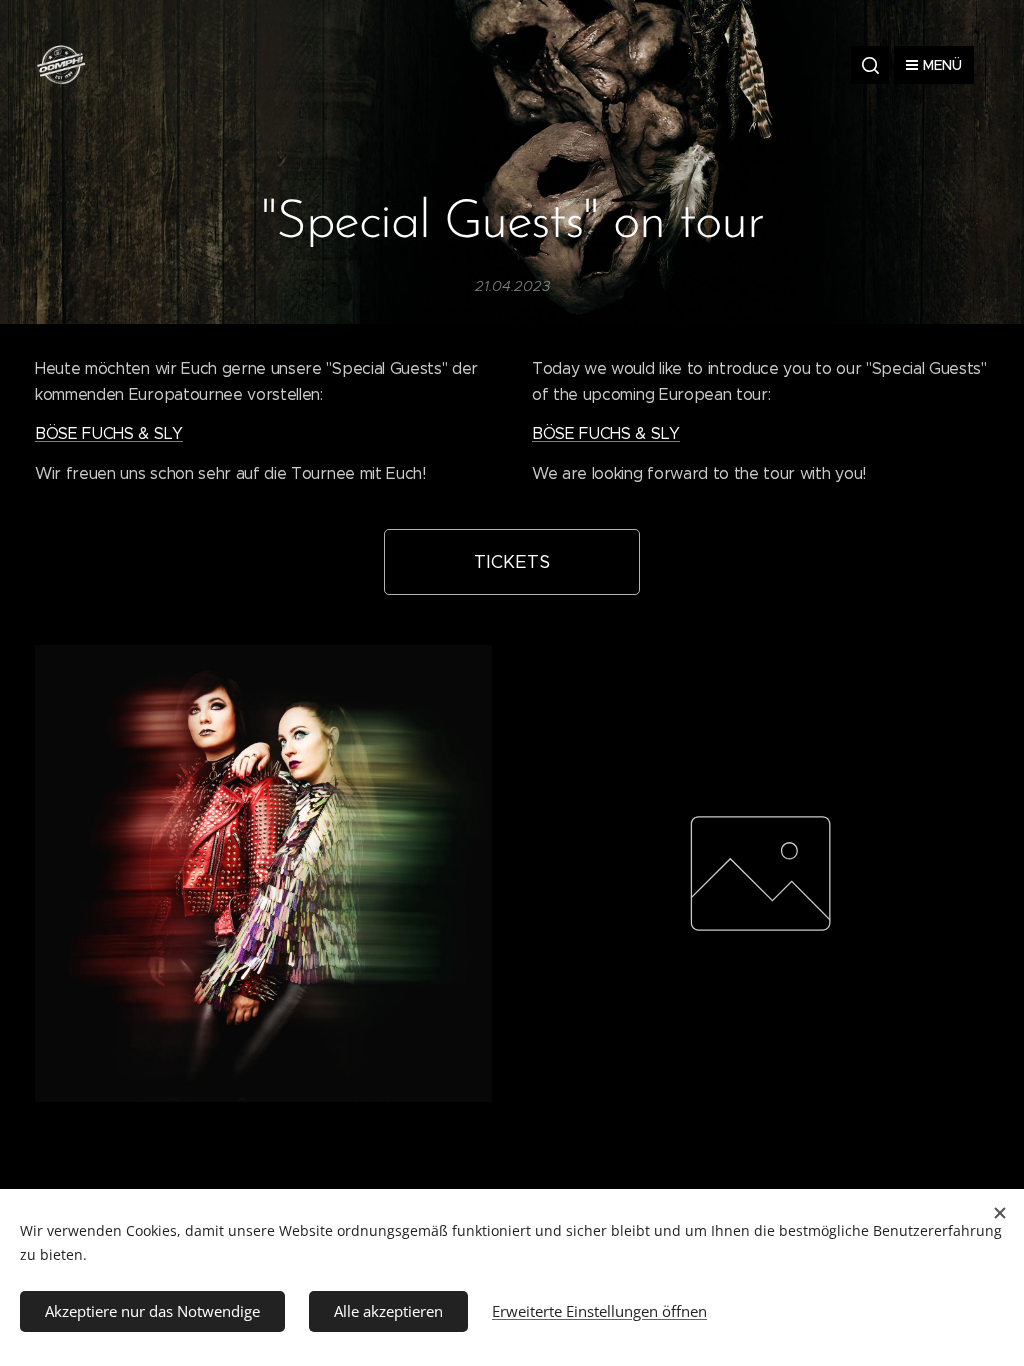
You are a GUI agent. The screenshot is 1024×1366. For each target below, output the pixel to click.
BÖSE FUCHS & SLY (109, 433)
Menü (942, 65)
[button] (870, 65)
